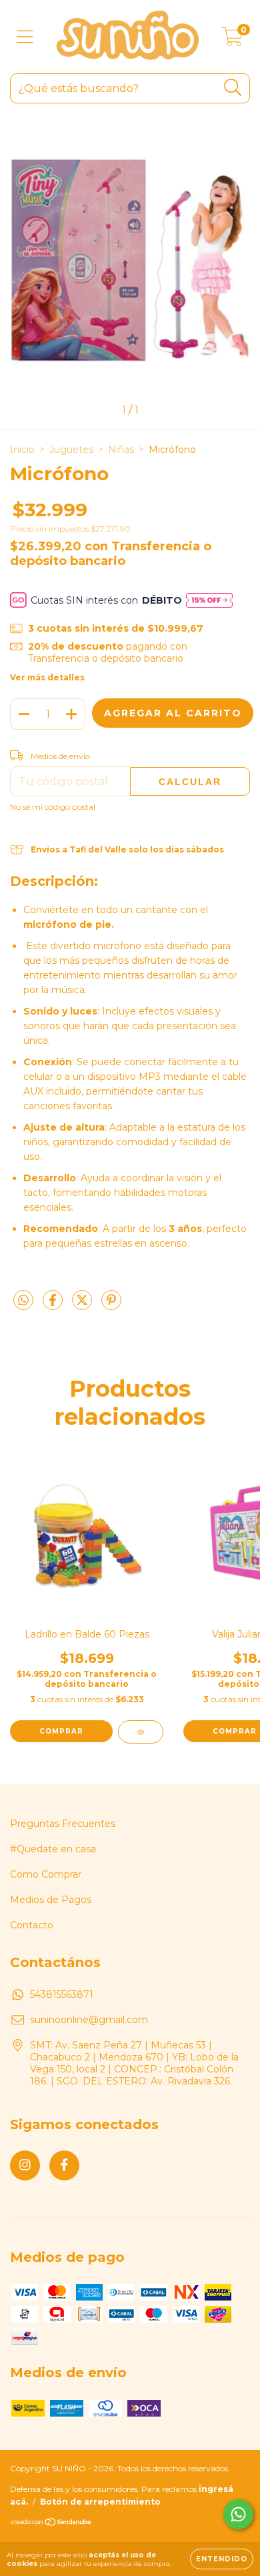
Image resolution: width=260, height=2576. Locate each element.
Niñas (121, 450)
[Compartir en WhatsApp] (23, 1301)
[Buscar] (233, 88)
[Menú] (25, 37)
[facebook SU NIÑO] (64, 2165)
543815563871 (62, 1994)
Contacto (32, 1925)
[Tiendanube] (52, 2524)
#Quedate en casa (53, 1849)
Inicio (22, 450)
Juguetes (71, 450)
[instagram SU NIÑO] (25, 2165)
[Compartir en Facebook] (54, 1305)
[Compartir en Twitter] (83, 1305)
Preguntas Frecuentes (63, 1824)
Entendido (222, 2559)
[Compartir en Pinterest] (111, 1305)
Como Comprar (46, 1874)
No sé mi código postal (53, 807)
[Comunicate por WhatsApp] (238, 2514)
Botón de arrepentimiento (100, 2502)
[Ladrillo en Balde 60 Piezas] (141, 1732)
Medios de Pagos (51, 1900)
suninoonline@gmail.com (89, 2020)
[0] (232, 40)
